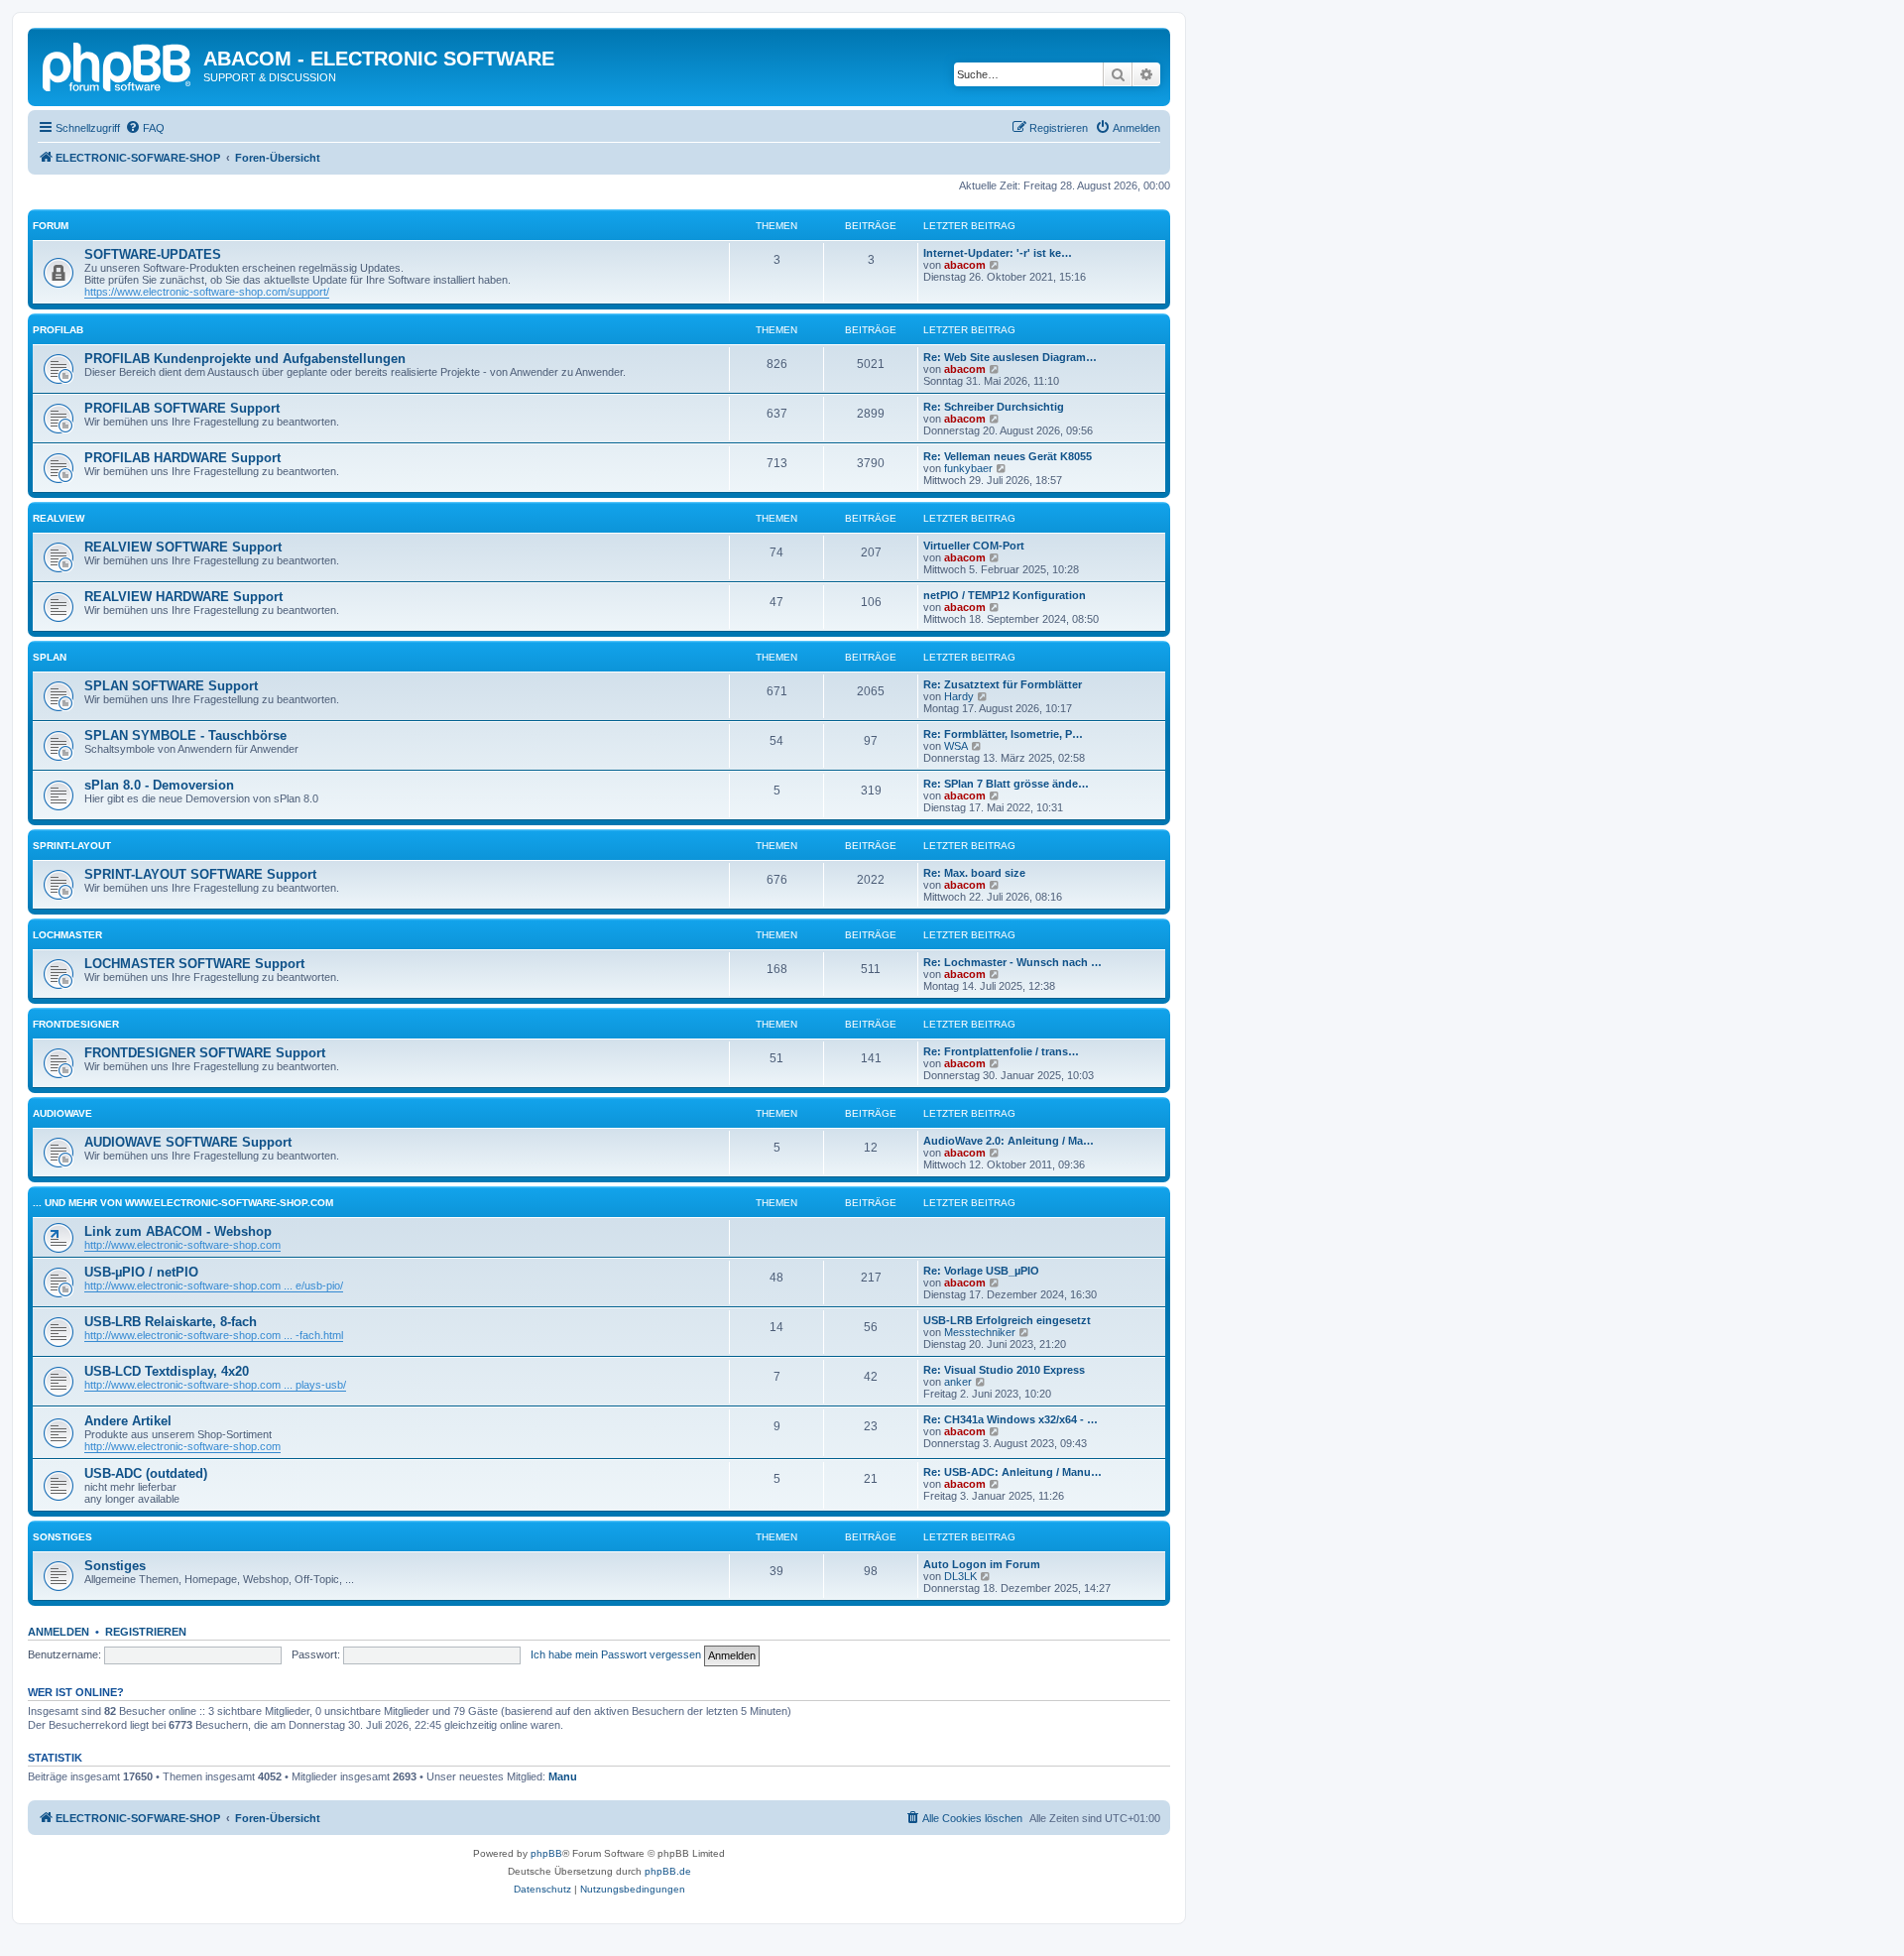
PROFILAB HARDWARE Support (182, 458)
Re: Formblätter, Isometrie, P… (1003, 734)
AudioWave (62, 1113)
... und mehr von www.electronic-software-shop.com (183, 1203)
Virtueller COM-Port (974, 546)
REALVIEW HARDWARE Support (183, 597)
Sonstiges (62, 1537)
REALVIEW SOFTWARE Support (183, 547)
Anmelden (59, 1632)
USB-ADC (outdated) (146, 1473)
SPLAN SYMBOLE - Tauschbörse (185, 735)
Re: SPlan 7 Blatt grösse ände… (1006, 784)
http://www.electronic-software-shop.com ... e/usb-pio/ (214, 1285)
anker (958, 1382)
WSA (956, 746)
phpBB (546, 1853)
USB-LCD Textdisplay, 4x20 (167, 1371)
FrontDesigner (76, 1024)
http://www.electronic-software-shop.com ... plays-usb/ (215, 1385)
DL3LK (960, 1576)
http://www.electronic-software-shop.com (182, 1245)
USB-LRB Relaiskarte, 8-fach (171, 1322)
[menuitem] (145, 128)
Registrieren (146, 1632)
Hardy (959, 696)
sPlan (50, 657)
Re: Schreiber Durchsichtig (994, 407)
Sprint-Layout (72, 846)
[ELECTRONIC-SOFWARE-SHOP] (118, 64)
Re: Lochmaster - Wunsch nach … (1012, 962)
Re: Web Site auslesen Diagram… (1010, 357)
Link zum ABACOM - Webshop (178, 1231)
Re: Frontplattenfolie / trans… (1001, 1051)
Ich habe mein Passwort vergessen (616, 1654)
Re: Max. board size (974, 873)
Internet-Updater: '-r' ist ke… (998, 253)
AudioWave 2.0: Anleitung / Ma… (1009, 1141)
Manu (563, 1776)
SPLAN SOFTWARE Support (171, 686)
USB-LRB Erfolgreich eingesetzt (1007, 1320)
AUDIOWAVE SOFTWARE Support (188, 1142)
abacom (965, 265)
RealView (59, 518)
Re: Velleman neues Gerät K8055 (1008, 456)
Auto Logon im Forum (982, 1564)
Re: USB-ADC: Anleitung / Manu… (1012, 1472)
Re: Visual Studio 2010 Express (1004, 1370)
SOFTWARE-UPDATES (153, 254)
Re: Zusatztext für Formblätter (1003, 684)
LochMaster (67, 935)
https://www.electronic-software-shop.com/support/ (207, 292)
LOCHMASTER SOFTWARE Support (194, 964)
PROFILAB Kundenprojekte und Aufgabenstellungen (245, 359)
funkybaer (968, 468)
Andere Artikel (128, 1421)
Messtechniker (980, 1332)
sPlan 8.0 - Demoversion (159, 785)
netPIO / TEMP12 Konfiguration (1005, 595)
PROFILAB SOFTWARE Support (182, 408)
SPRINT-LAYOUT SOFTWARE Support (200, 874)
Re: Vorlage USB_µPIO (981, 1271)
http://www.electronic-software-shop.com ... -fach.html (214, 1335)
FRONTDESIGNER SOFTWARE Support (205, 1053)
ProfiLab (58, 330)
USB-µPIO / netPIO (141, 1272)
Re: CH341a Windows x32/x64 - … (1011, 1419)
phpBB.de (668, 1871)
